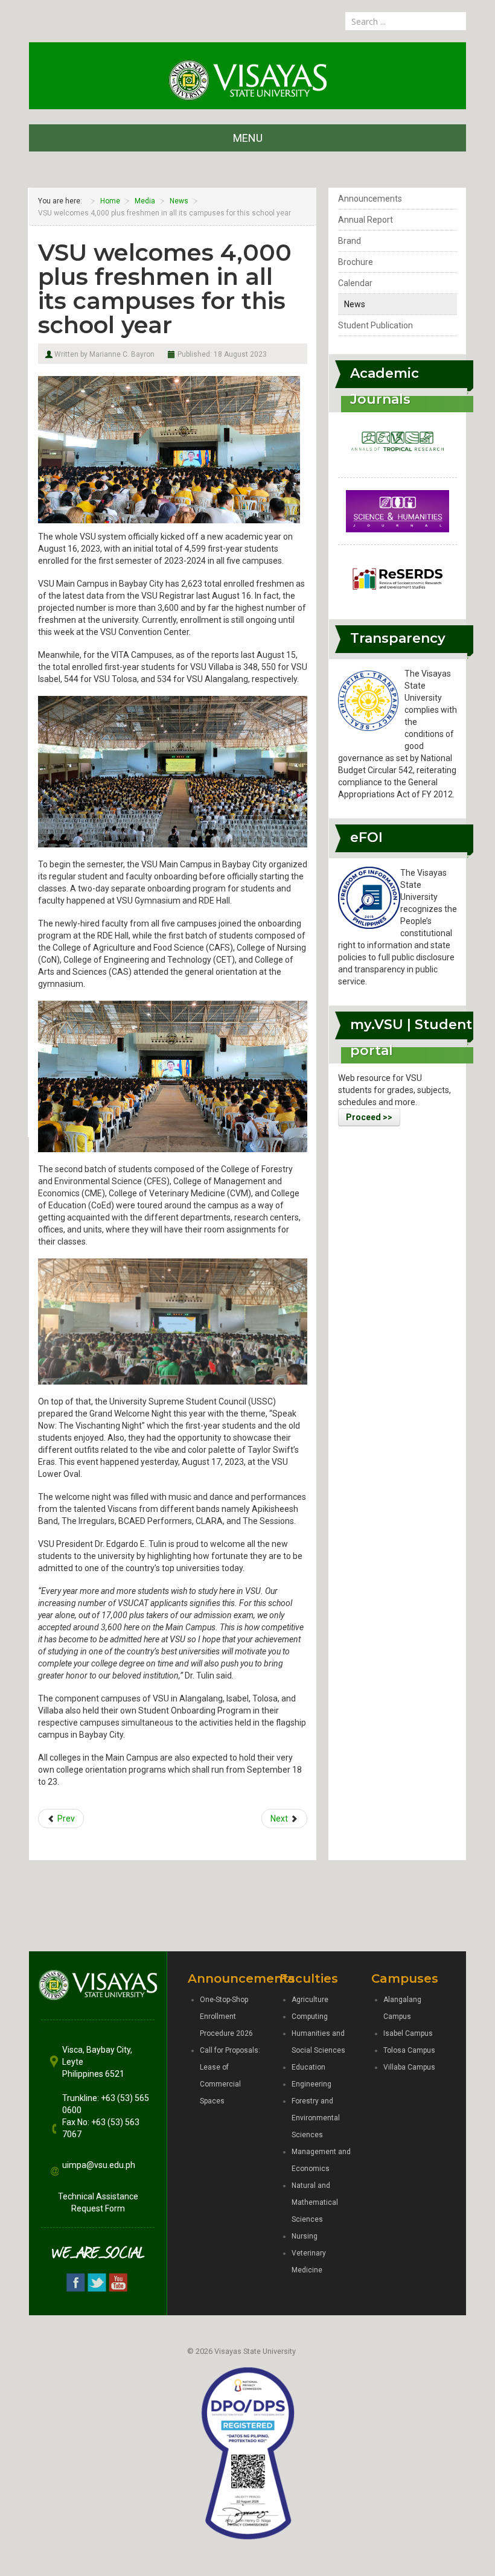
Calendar (355, 283)
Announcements (370, 199)
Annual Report (366, 220)
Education (308, 2067)
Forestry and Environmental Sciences (316, 2118)
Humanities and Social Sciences (318, 2042)
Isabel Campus (408, 2033)
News (355, 304)
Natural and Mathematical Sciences (315, 2202)
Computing (310, 2016)
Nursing (305, 2236)
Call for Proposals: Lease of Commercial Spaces (230, 2076)
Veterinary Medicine (309, 2262)
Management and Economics (321, 2160)
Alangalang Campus (402, 2008)
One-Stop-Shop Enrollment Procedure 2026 (226, 2016)
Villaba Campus (409, 2067)
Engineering (311, 2084)
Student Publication (375, 325)
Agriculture (310, 2000)
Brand (350, 241)
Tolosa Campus (409, 2050)
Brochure (356, 262)
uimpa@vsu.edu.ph (99, 2165)
